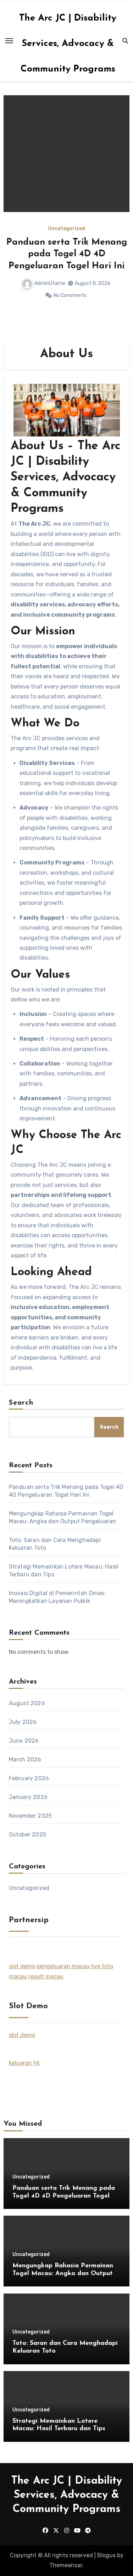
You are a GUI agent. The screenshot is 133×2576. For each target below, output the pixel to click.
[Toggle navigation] (9, 41)
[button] (120, 216)
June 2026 (24, 1741)
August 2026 (27, 1703)
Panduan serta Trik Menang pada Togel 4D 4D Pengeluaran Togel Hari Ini (67, 254)
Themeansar (66, 2565)
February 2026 (29, 1778)
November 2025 (31, 1816)
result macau (46, 1977)
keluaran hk (24, 2063)
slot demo (22, 1966)
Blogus (106, 2555)
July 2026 (23, 1722)
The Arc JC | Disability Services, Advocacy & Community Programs (68, 44)
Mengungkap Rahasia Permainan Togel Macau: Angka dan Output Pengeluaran (63, 2274)
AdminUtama (50, 283)
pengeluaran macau (63, 1966)
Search (21, 1403)
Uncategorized (66, 229)
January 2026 (28, 1797)
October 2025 (27, 1835)
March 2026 (25, 1760)
